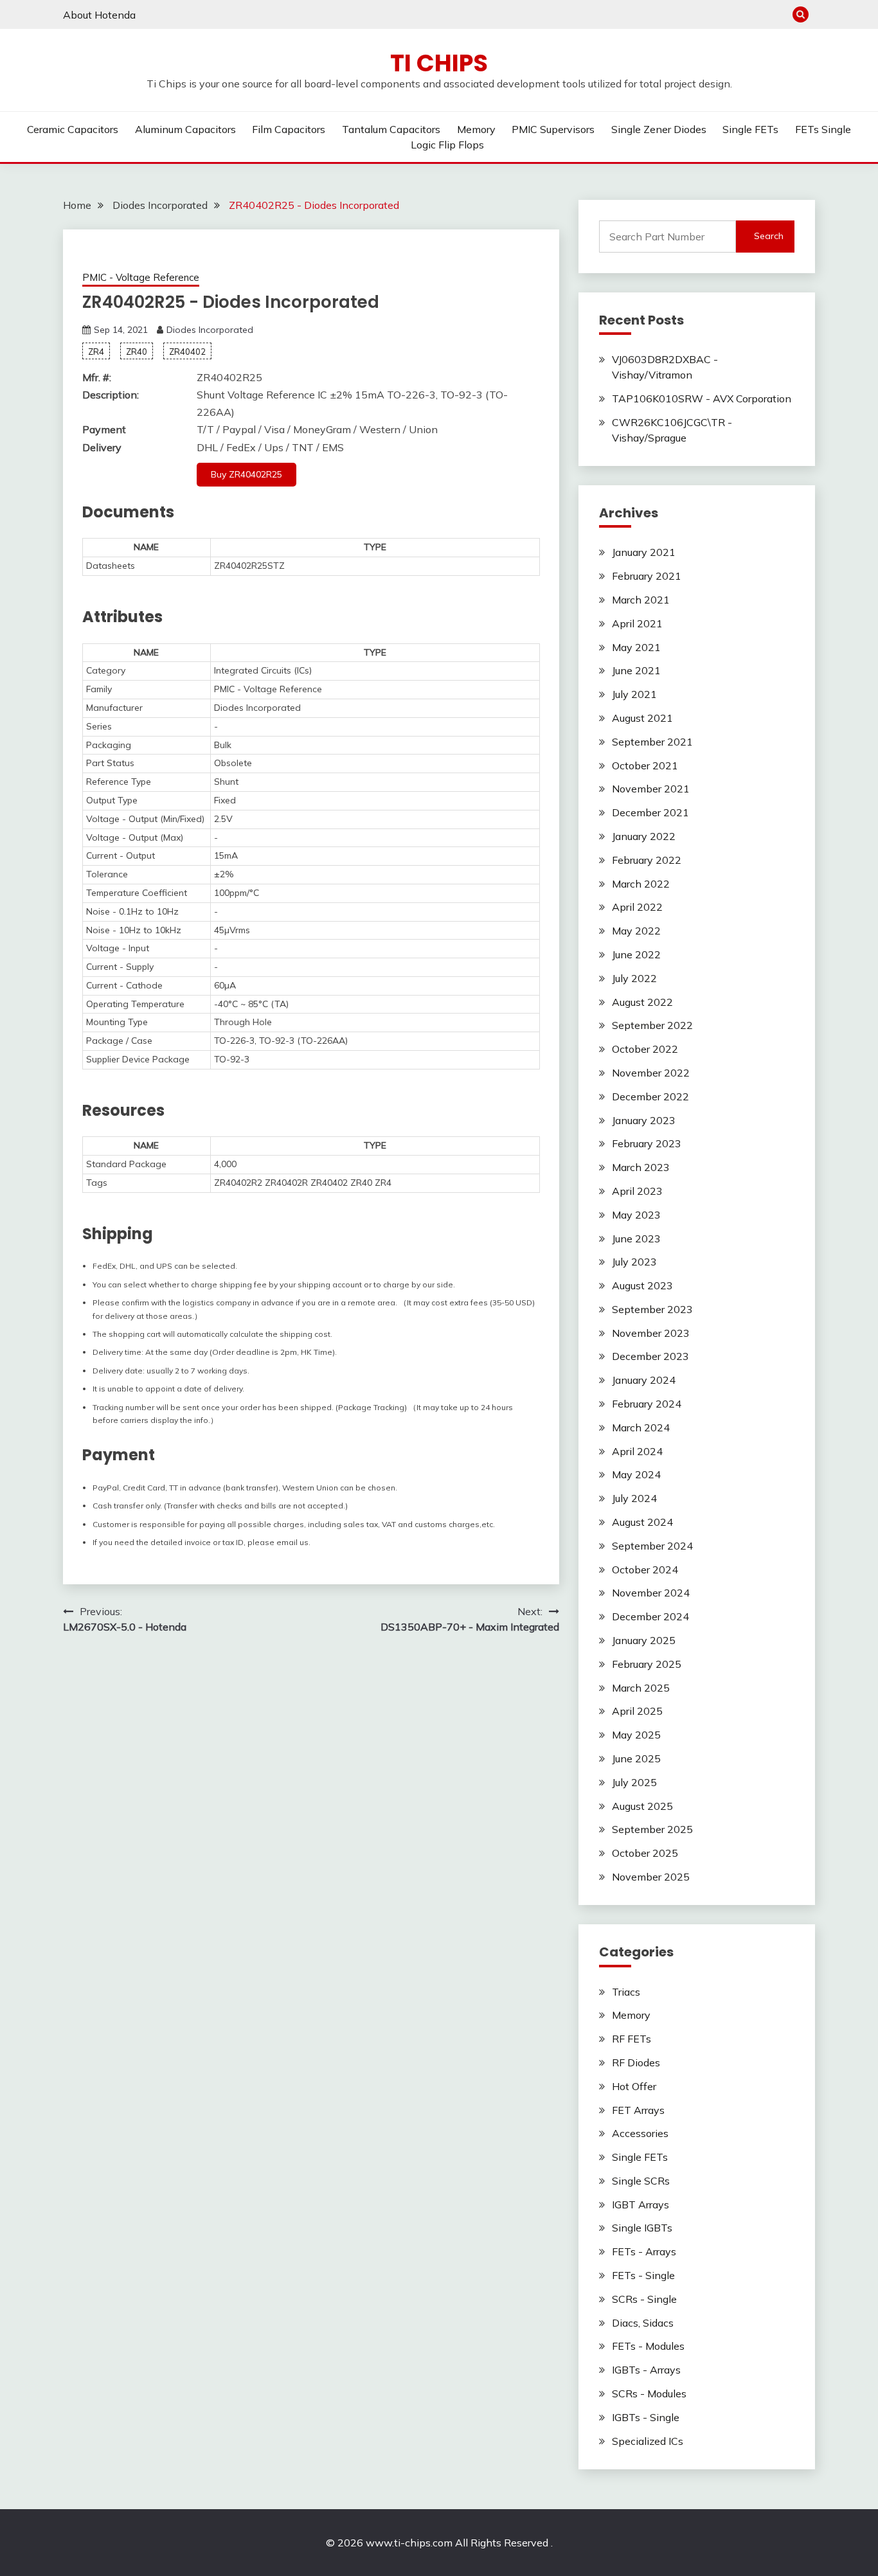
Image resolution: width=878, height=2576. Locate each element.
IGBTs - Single (646, 2417)
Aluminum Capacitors (185, 129)
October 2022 (645, 1049)
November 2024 (651, 1593)
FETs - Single (643, 2275)
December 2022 (650, 1096)
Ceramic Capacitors (73, 129)
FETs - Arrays (644, 2251)
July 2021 (634, 694)
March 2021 (641, 600)
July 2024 (634, 1498)
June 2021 (636, 670)
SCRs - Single (644, 2299)
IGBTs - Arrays (646, 2370)
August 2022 (642, 1002)
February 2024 (647, 1404)
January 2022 (644, 836)
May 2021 (636, 647)
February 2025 (647, 1664)
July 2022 (634, 978)
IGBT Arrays (641, 2205)
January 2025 (644, 1640)
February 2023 (647, 1143)
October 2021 (645, 765)
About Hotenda (99, 15)
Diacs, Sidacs (643, 2323)
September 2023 (652, 1309)
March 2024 (641, 1427)
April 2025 (637, 1711)
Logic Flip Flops (447, 145)
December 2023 (650, 1356)
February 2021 (647, 576)
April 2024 (637, 1451)
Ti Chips (439, 63)
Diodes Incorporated (210, 330)
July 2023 (634, 1262)
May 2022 (636, 931)
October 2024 (645, 1570)
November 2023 (651, 1333)
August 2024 (642, 1522)
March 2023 (641, 1167)
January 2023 (644, 1120)
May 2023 (636, 1215)
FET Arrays (638, 2110)
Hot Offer (634, 2086)
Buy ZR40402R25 (246, 474)
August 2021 (642, 718)
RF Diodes (636, 2062)
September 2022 (652, 1025)
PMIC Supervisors (553, 129)
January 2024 (644, 1380)
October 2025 (645, 1853)
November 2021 (651, 789)
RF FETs (632, 2039)
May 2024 (636, 1474)
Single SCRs (641, 2181)
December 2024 (650, 1616)
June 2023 (636, 1239)
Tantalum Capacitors (391, 129)
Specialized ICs (648, 2441)
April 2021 (637, 623)
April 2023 (637, 1191)
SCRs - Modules (649, 2393)
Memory (476, 129)
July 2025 (634, 1782)
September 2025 (652, 1829)
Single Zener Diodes (659, 129)
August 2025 (642, 1806)
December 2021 (650, 812)
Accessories (640, 2133)
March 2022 (641, 884)
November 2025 (651, 1877)
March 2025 (641, 1688)
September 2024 (652, 1546)
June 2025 (636, 1758)
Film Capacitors (289, 129)
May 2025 (636, 1735)
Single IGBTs (642, 2228)
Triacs (626, 1992)
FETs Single (823, 129)
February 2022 (647, 860)
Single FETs (750, 129)
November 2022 (651, 1073)
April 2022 (637, 907)
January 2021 (644, 552)
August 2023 (642, 1285)
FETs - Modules (648, 2346)
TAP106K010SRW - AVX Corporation (702, 398)
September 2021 (652, 742)
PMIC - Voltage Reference (141, 277)
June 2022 (636, 954)
